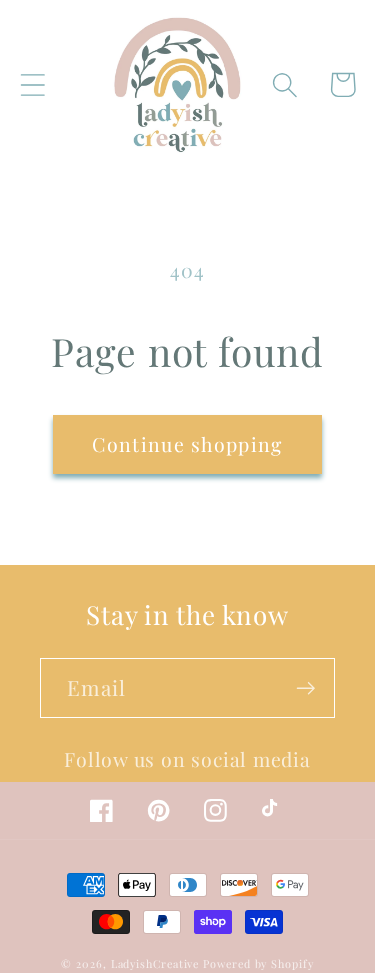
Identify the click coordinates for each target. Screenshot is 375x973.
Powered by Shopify (258, 963)
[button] (32, 84)
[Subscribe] (305, 688)
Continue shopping (187, 444)
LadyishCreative (155, 963)
